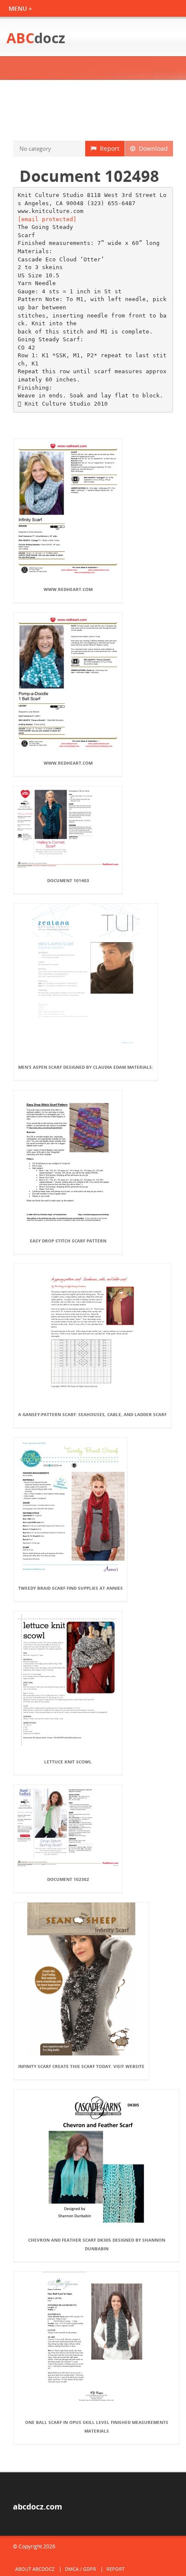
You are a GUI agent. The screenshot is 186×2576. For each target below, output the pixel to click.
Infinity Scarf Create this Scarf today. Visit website (81, 2066)
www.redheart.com (68, 589)
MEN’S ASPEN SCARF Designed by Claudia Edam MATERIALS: (86, 1067)
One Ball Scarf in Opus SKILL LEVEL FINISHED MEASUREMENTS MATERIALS (97, 2427)
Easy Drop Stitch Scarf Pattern (68, 1241)
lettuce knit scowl (68, 1762)
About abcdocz (35, 2569)
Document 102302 (68, 1879)
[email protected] (47, 219)
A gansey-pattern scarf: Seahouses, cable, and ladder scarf (92, 1414)
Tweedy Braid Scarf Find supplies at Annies (71, 1588)
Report (108, 148)
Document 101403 (68, 880)
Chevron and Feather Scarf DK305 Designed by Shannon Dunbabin (97, 2244)
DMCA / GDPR (80, 2569)
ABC (36, 38)
